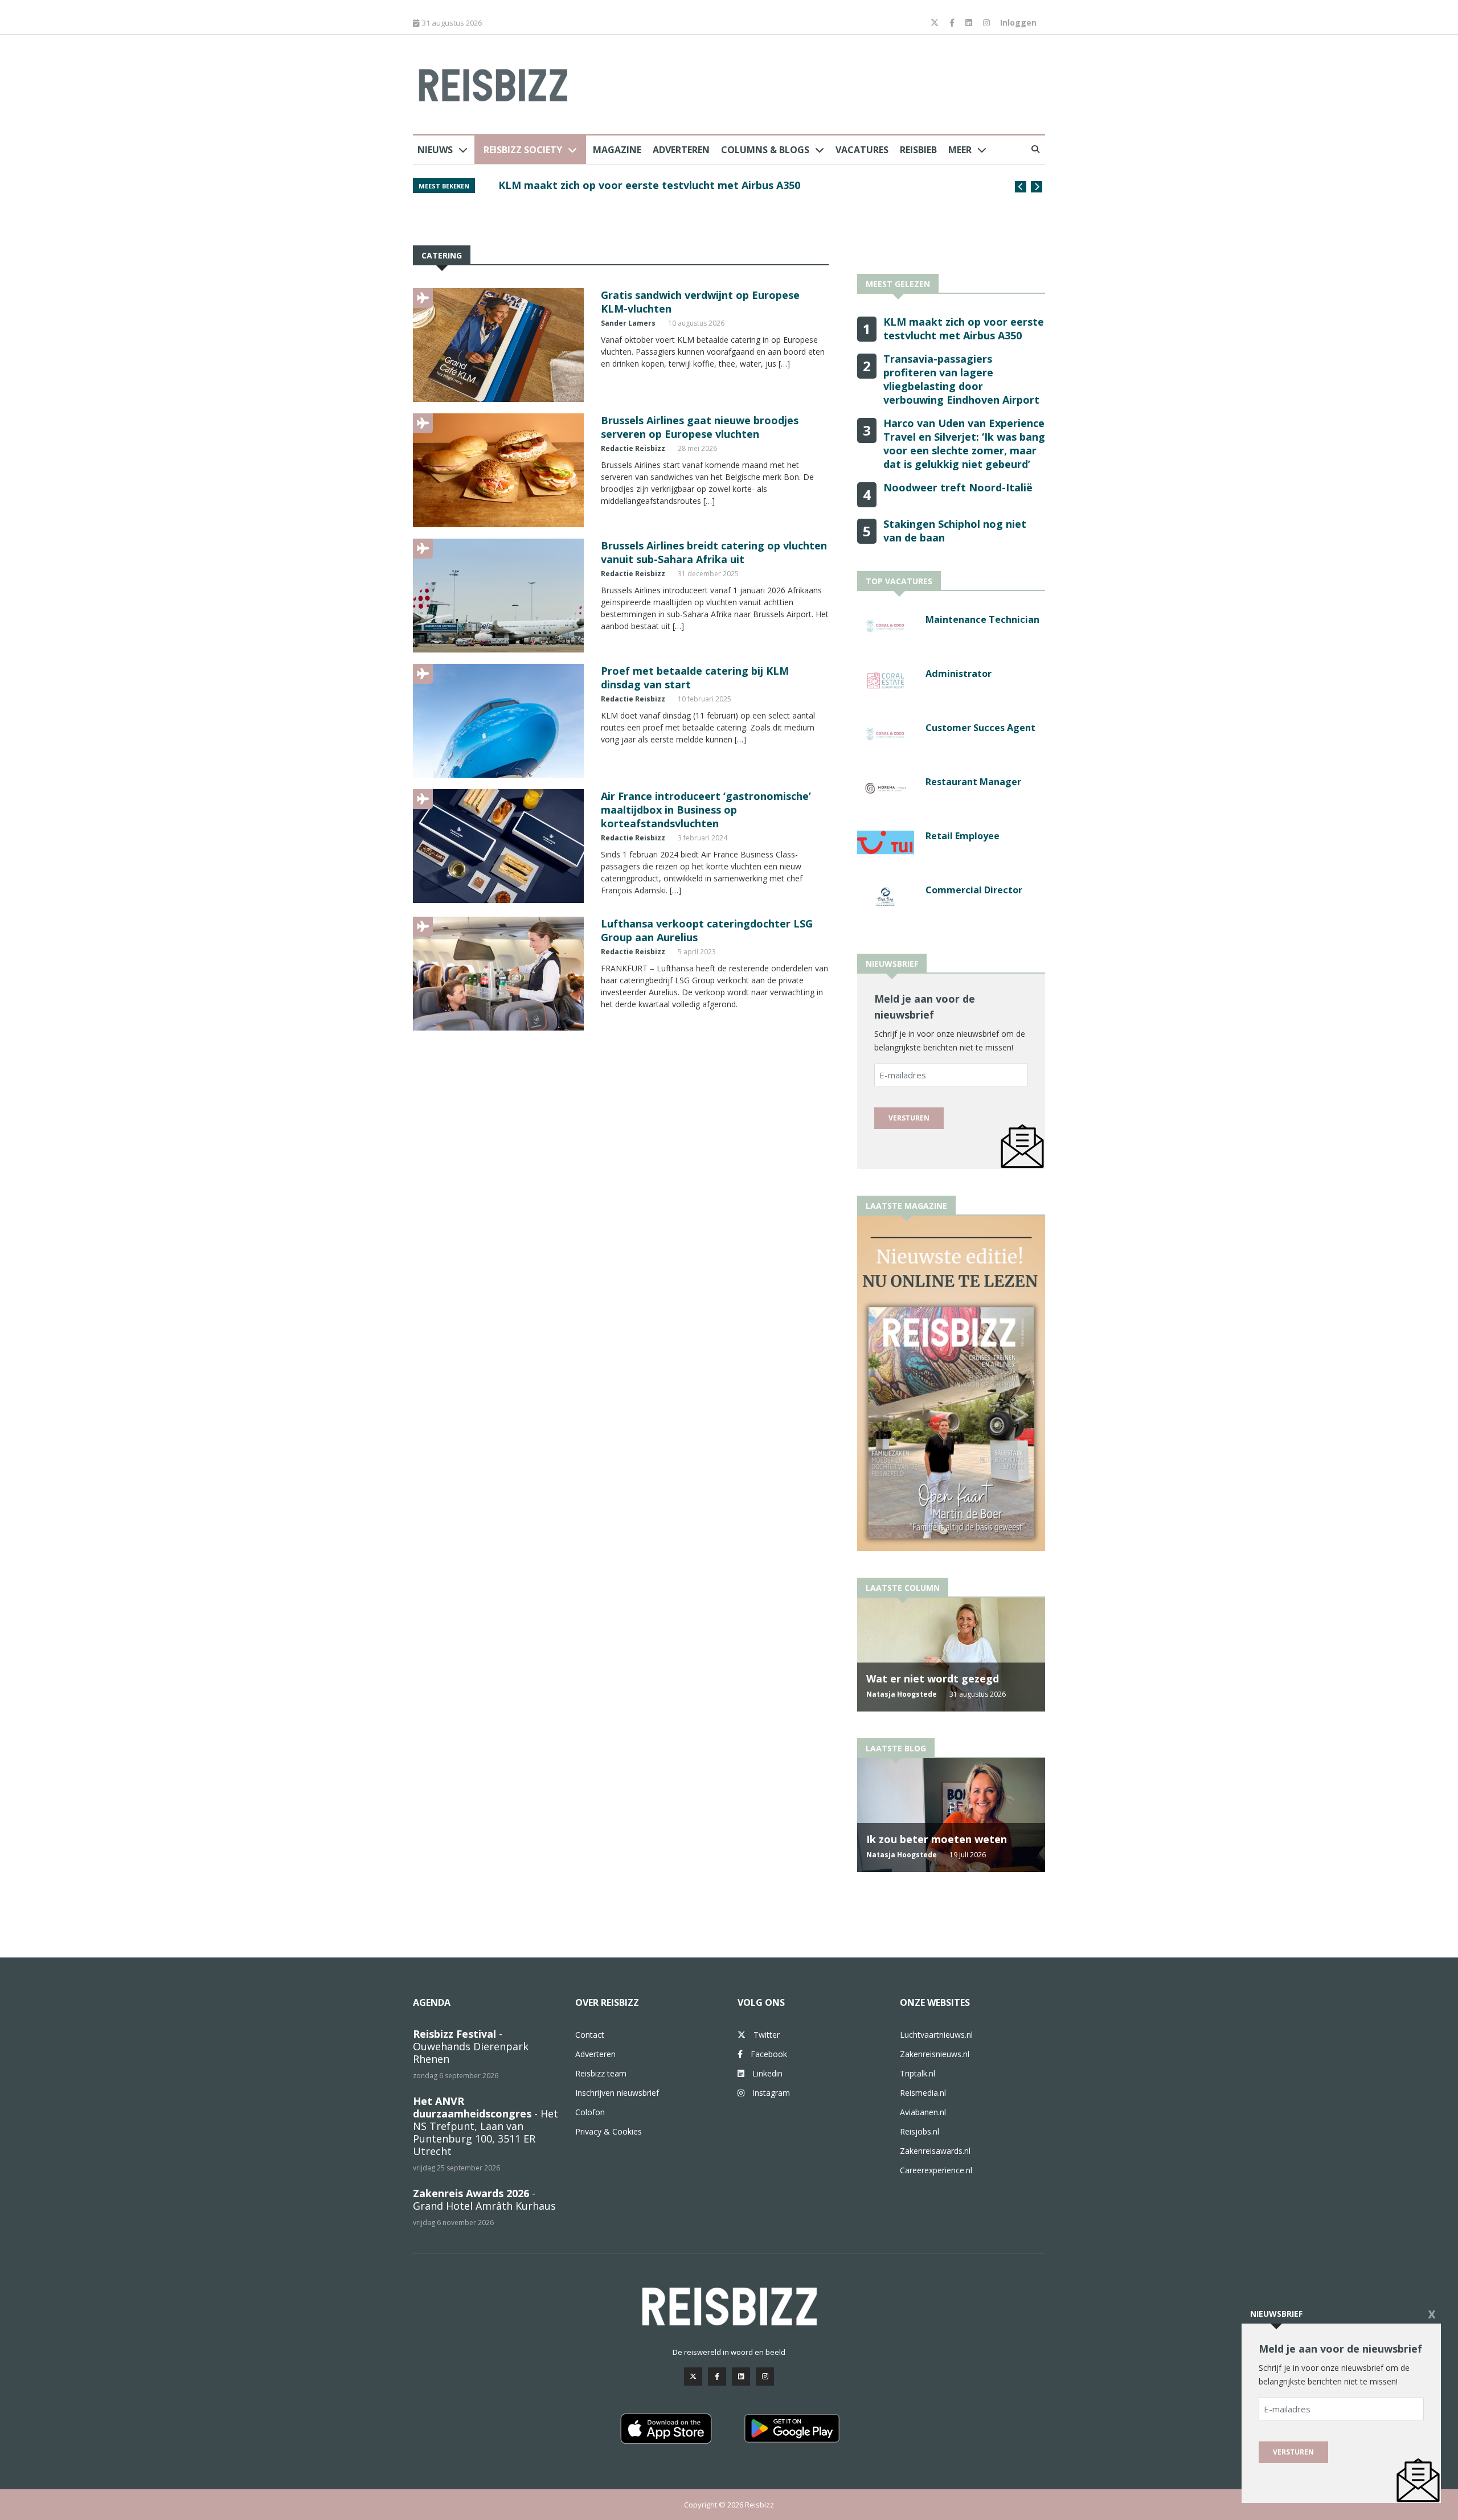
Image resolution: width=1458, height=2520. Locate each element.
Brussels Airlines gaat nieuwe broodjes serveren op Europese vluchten (700, 427)
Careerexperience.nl (936, 2170)
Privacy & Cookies (609, 2131)
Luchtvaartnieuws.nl (936, 2035)
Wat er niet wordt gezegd (933, 1678)
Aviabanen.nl (923, 2112)
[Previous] (1021, 187)
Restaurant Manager (973, 782)
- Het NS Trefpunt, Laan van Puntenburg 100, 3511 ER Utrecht (486, 2126)
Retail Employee (963, 836)
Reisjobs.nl (920, 2131)
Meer (960, 150)
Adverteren (681, 150)
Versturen (909, 1118)
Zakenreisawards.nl (935, 2151)
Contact (590, 2035)
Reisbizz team (601, 2073)
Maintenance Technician (982, 619)
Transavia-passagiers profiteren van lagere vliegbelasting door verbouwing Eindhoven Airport (961, 379)
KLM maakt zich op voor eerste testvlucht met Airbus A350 (649, 185)
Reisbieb (918, 150)
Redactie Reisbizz (633, 448)
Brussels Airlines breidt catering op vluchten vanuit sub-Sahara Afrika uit (714, 552)
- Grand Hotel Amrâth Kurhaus (484, 2199)
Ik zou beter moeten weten (937, 1839)
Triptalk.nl (918, 2073)
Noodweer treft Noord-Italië (958, 487)
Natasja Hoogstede (902, 1694)
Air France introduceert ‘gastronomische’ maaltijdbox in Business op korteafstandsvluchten (706, 810)
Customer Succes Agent (980, 728)
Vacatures (862, 150)
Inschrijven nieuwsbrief (617, 2093)
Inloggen (1018, 22)
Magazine (617, 150)
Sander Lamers (628, 323)
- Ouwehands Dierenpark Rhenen (471, 2046)
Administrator (959, 674)
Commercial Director (974, 890)
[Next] (1037, 187)
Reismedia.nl (923, 2093)
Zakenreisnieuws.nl (935, 2054)
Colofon (590, 2112)
